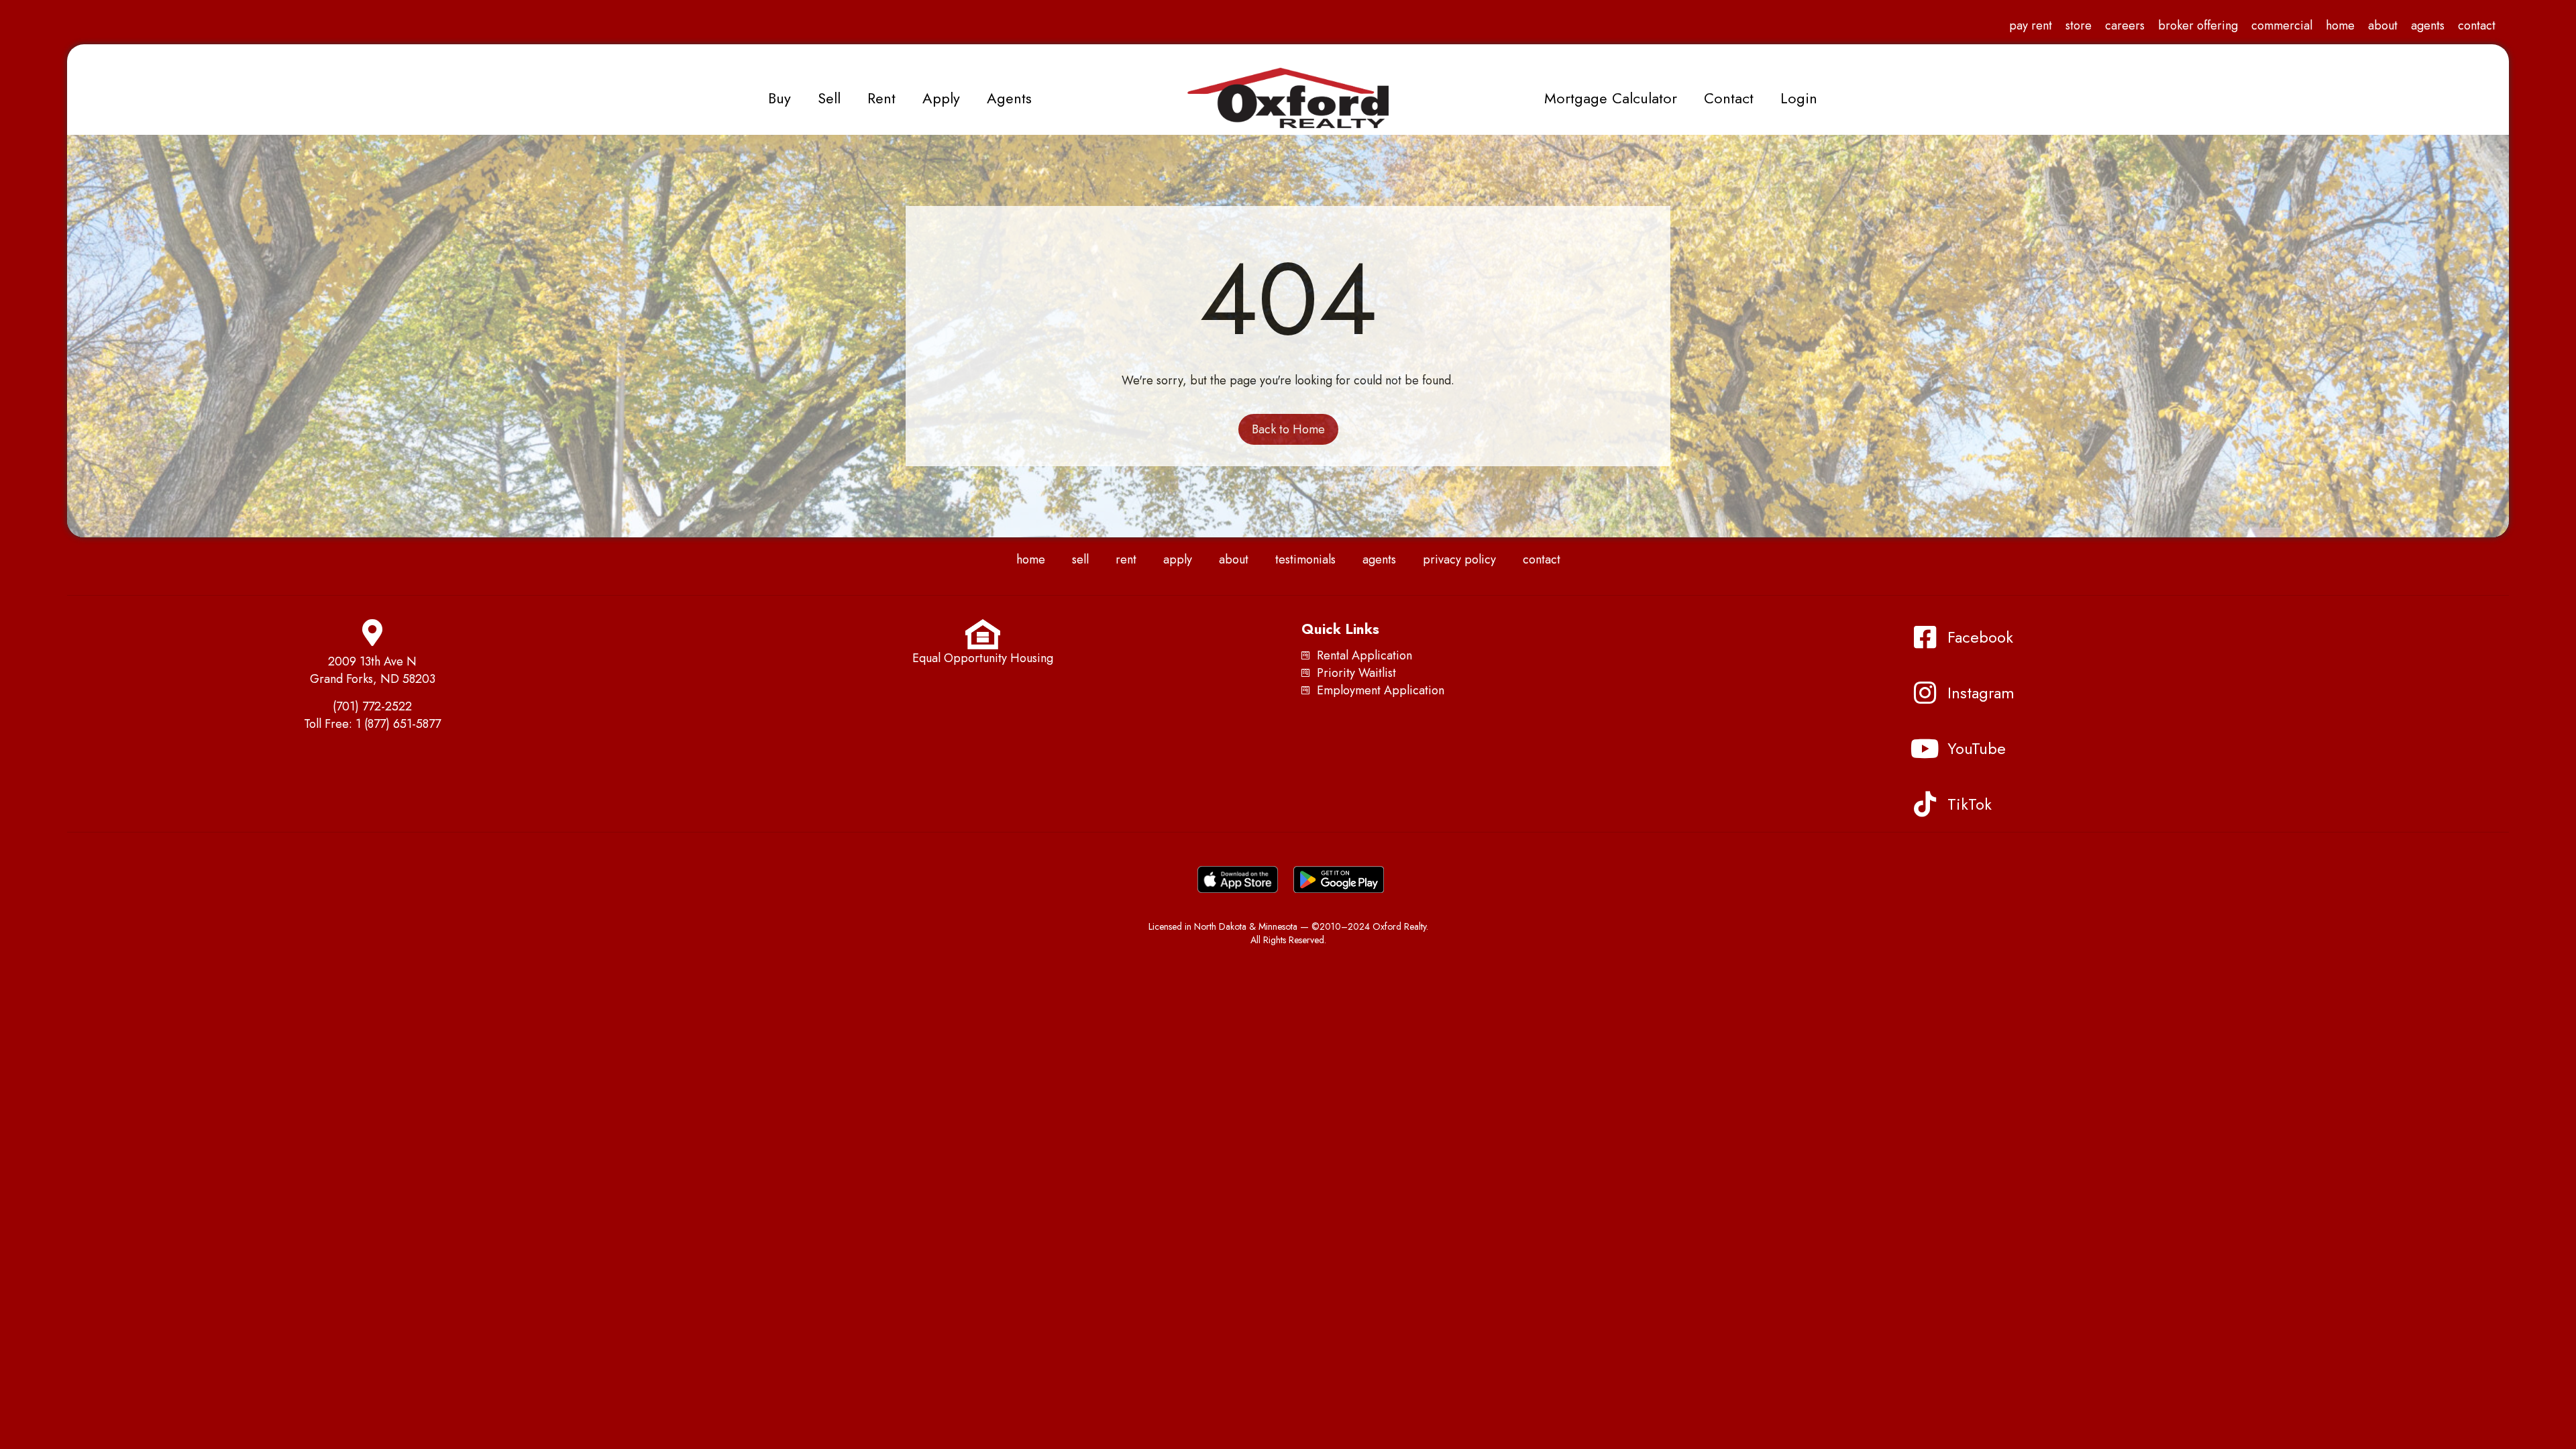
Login (1799, 98)
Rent (881, 98)
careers (2125, 25)
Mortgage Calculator (1611, 98)
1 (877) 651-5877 (398, 724)
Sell (829, 98)
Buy (780, 98)
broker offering (2198, 25)
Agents (2428, 25)
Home (2340, 25)
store (2079, 25)
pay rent (2031, 25)
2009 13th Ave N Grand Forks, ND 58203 (373, 670)
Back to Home (1288, 429)
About (2383, 25)
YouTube (1977, 748)
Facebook (1980, 637)
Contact (2477, 25)
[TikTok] (1925, 804)
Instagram (1981, 693)
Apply (941, 98)
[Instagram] (1925, 693)
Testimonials (1305, 559)
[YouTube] (1925, 749)
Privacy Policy (1459, 559)
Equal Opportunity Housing (983, 658)
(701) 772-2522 (372, 706)
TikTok (1970, 804)
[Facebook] (1925, 637)
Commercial (2282, 25)
